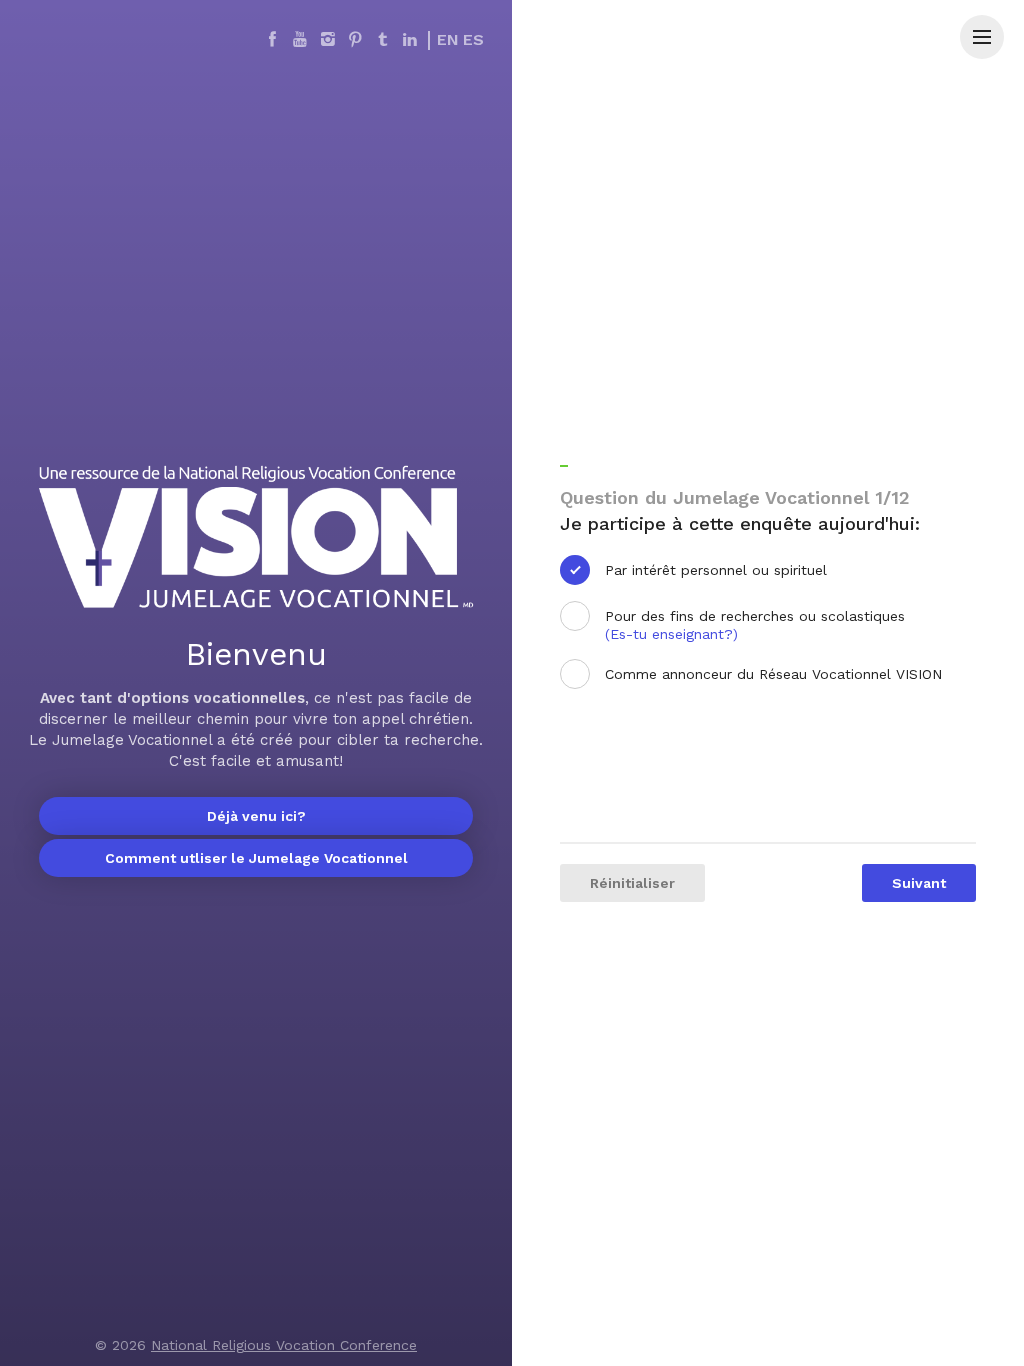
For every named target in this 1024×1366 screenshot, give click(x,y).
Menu (982, 37)
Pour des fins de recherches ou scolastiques (755, 625)
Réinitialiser (632, 883)
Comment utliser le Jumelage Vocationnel (256, 858)
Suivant (919, 883)
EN (448, 39)
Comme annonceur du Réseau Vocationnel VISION (773, 674)
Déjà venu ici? (256, 816)
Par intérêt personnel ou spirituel (716, 570)
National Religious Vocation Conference (284, 1345)
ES (473, 39)
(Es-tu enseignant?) (671, 634)
